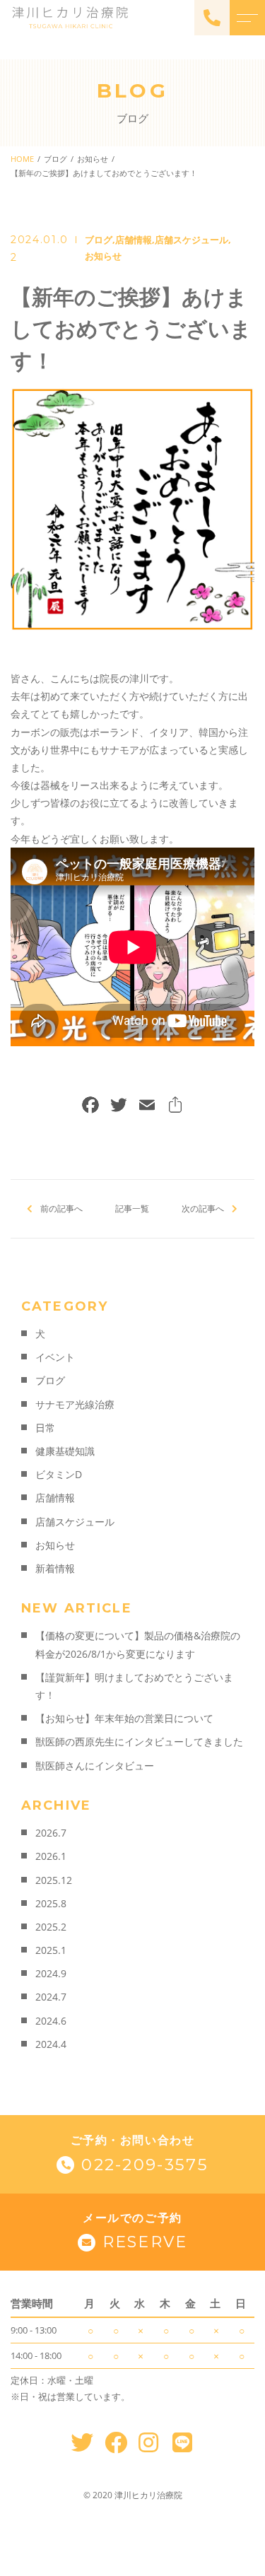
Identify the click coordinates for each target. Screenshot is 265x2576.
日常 (45, 1428)
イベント (55, 1357)
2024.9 (51, 1973)
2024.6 (51, 2021)
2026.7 (51, 1833)
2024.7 (51, 1997)
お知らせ (103, 256)
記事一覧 (132, 1208)
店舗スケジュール (192, 240)
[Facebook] (90, 1106)
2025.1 (51, 1950)
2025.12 (54, 1880)
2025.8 (51, 1903)
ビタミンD (59, 1474)
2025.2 (51, 1927)
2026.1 (51, 1856)
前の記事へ (61, 1208)
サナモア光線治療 (75, 1404)
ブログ (99, 240)
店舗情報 (134, 240)
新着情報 (55, 1568)
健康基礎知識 (65, 1451)
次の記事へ (203, 1208)
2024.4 (51, 2044)
